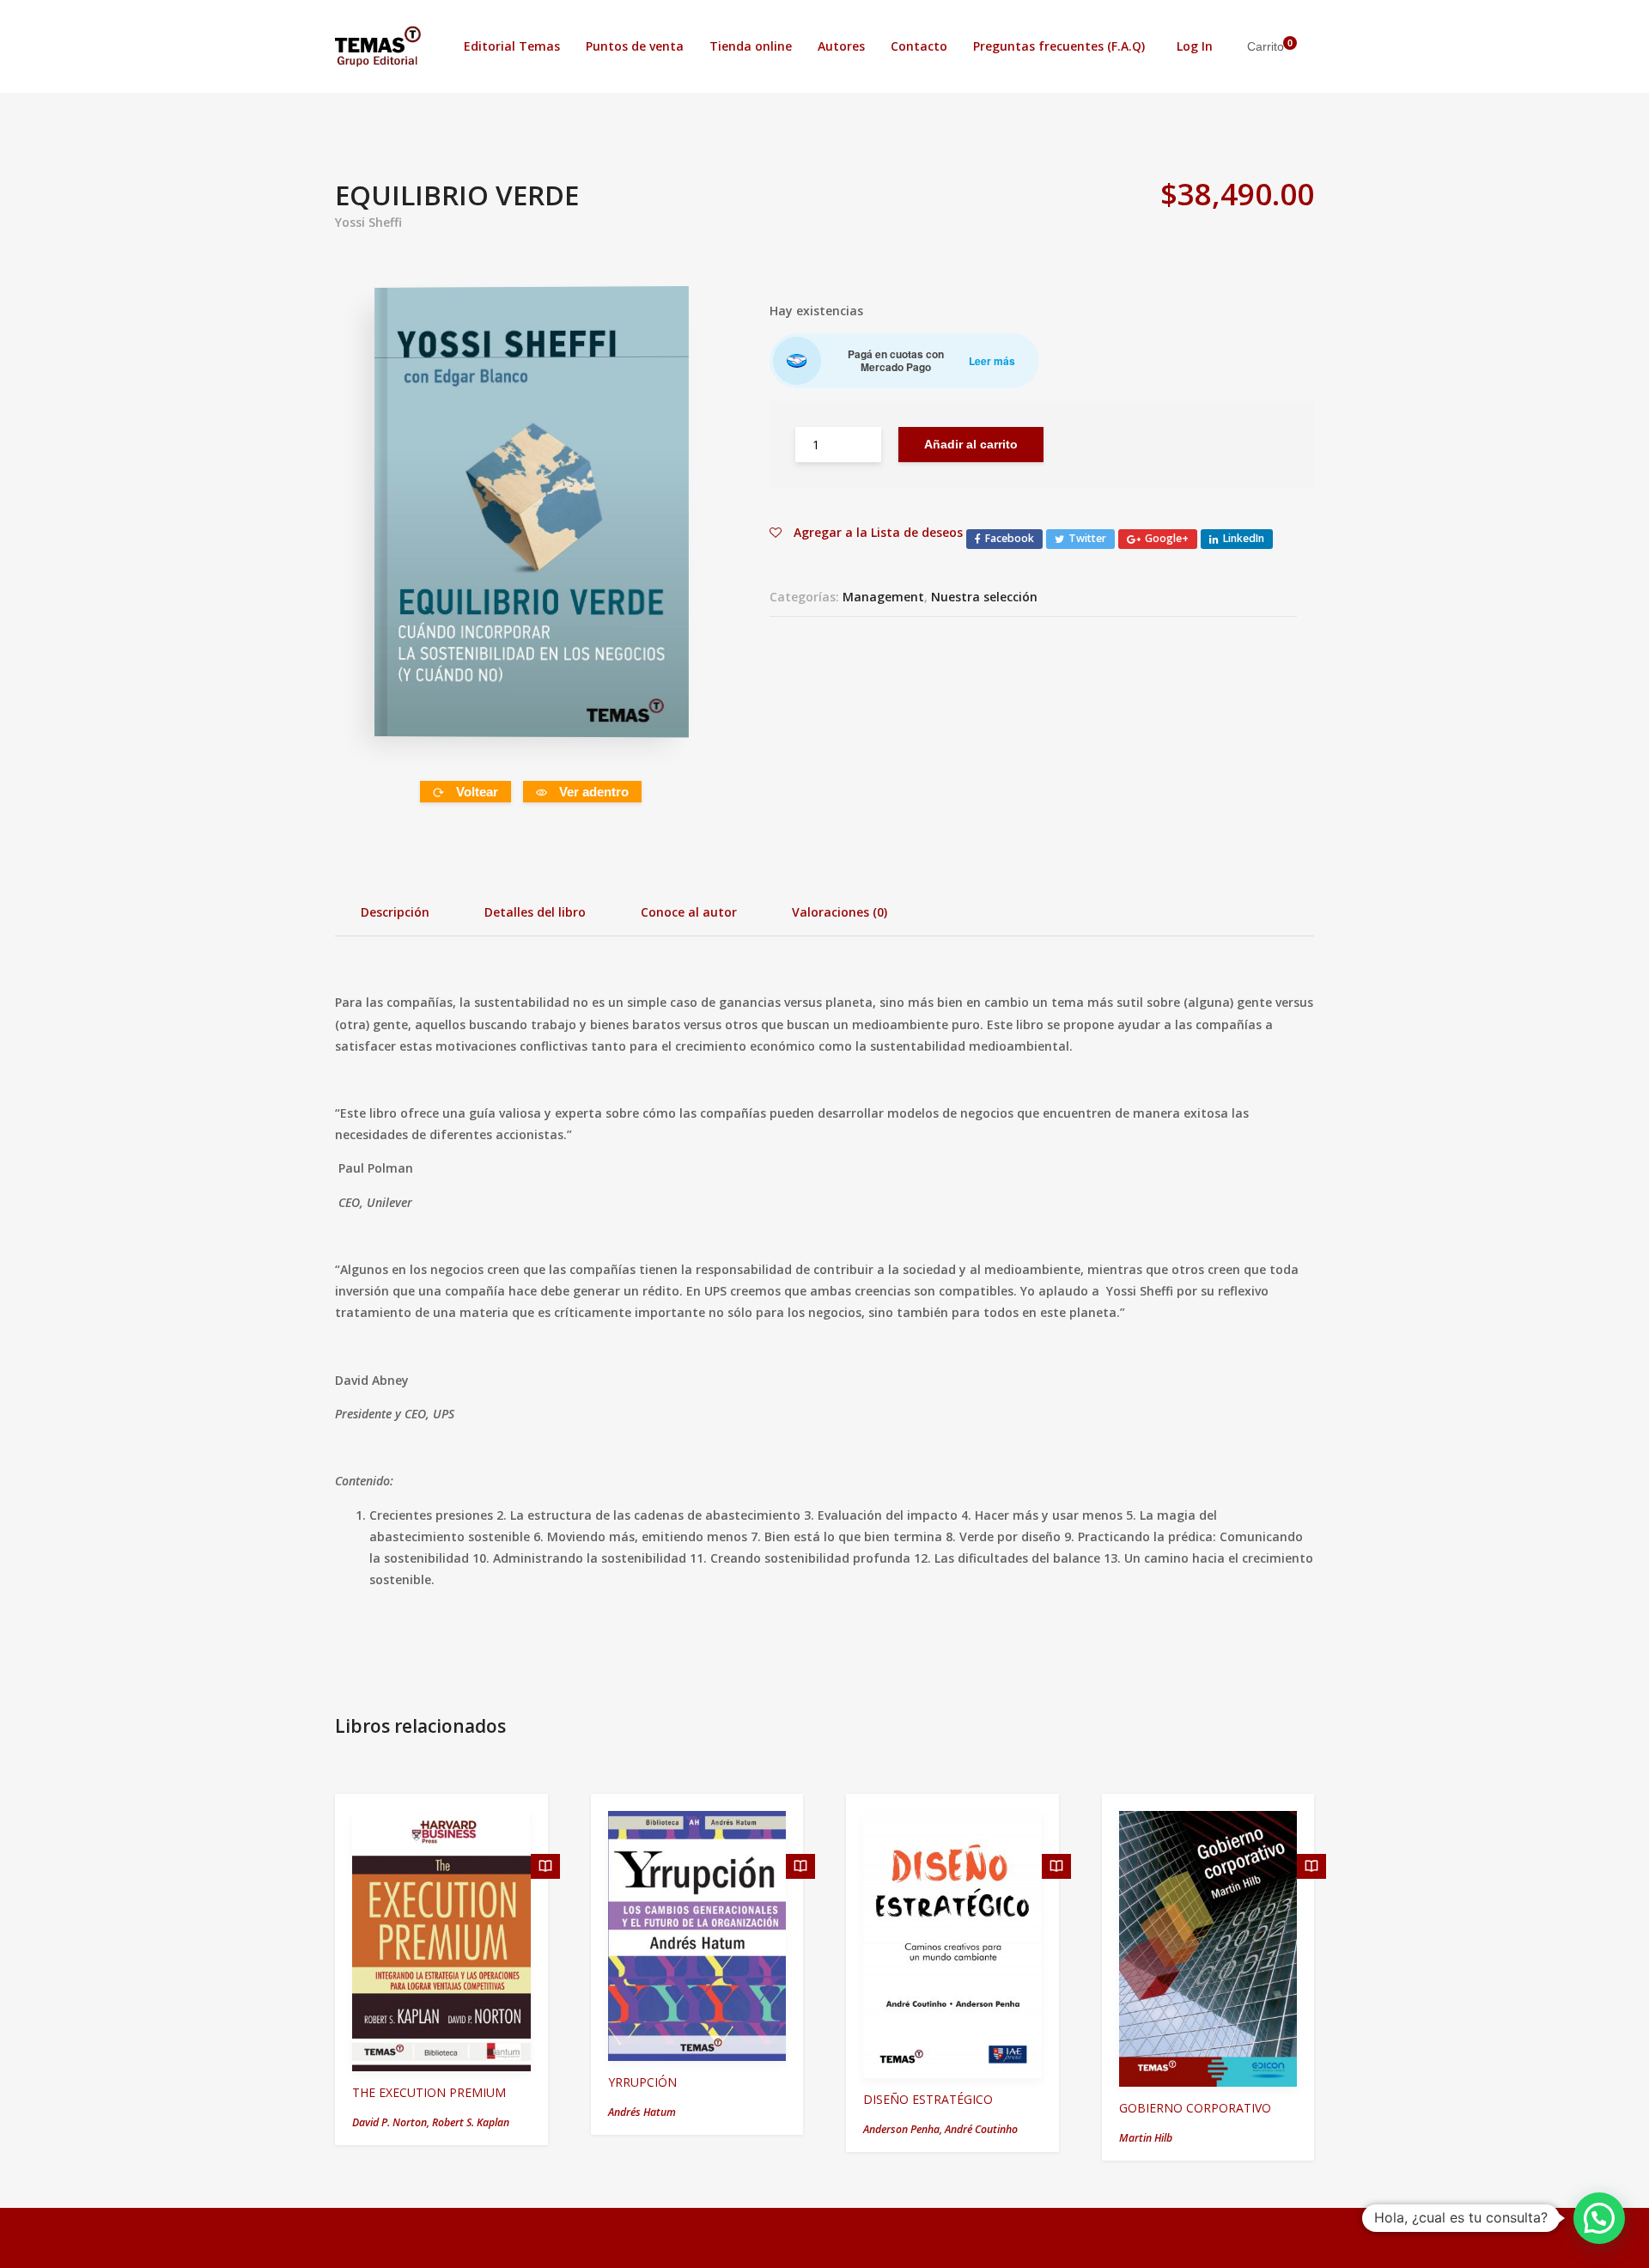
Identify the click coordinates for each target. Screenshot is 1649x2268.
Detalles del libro (535, 912)
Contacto (919, 46)
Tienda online (751, 46)
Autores (841, 46)
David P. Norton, (392, 2122)
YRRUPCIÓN (642, 2082)
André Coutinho (981, 2129)
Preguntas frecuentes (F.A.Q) (1059, 46)
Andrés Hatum (642, 2112)
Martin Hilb (1146, 2138)
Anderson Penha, (904, 2129)
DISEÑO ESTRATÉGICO (928, 2099)
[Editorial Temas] (378, 46)
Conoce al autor (689, 912)
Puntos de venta (635, 46)
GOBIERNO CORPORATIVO (1195, 2108)
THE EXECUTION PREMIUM (429, 2092)
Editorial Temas (512, 46)
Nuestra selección (984, 597)
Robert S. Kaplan (471, 2122)
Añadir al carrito (971, 444)
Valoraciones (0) (840, 912)
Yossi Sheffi (368, 222)
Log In (1195, 46)
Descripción (395, 912)
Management (883, 597)
